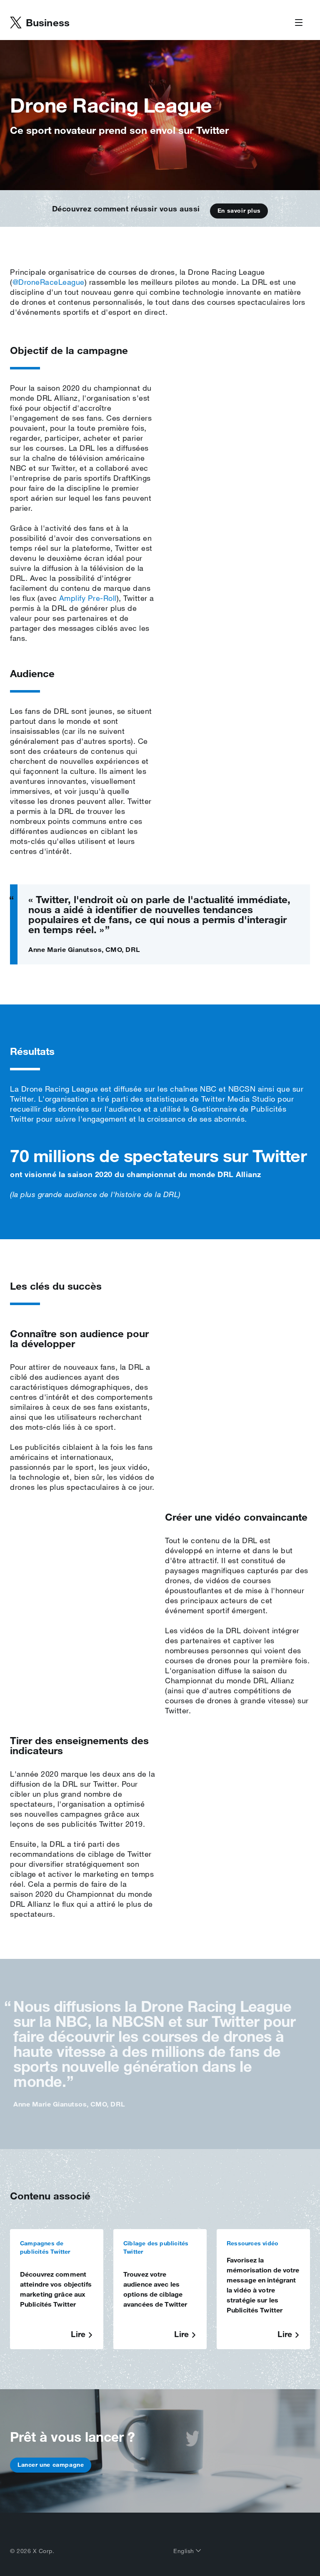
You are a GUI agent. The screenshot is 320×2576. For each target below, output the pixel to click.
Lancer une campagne (51, 2465)
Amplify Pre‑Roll (88, 598)
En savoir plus (239, 211)
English (185, 2551)
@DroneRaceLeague (49, 282)
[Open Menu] (299, 23)
